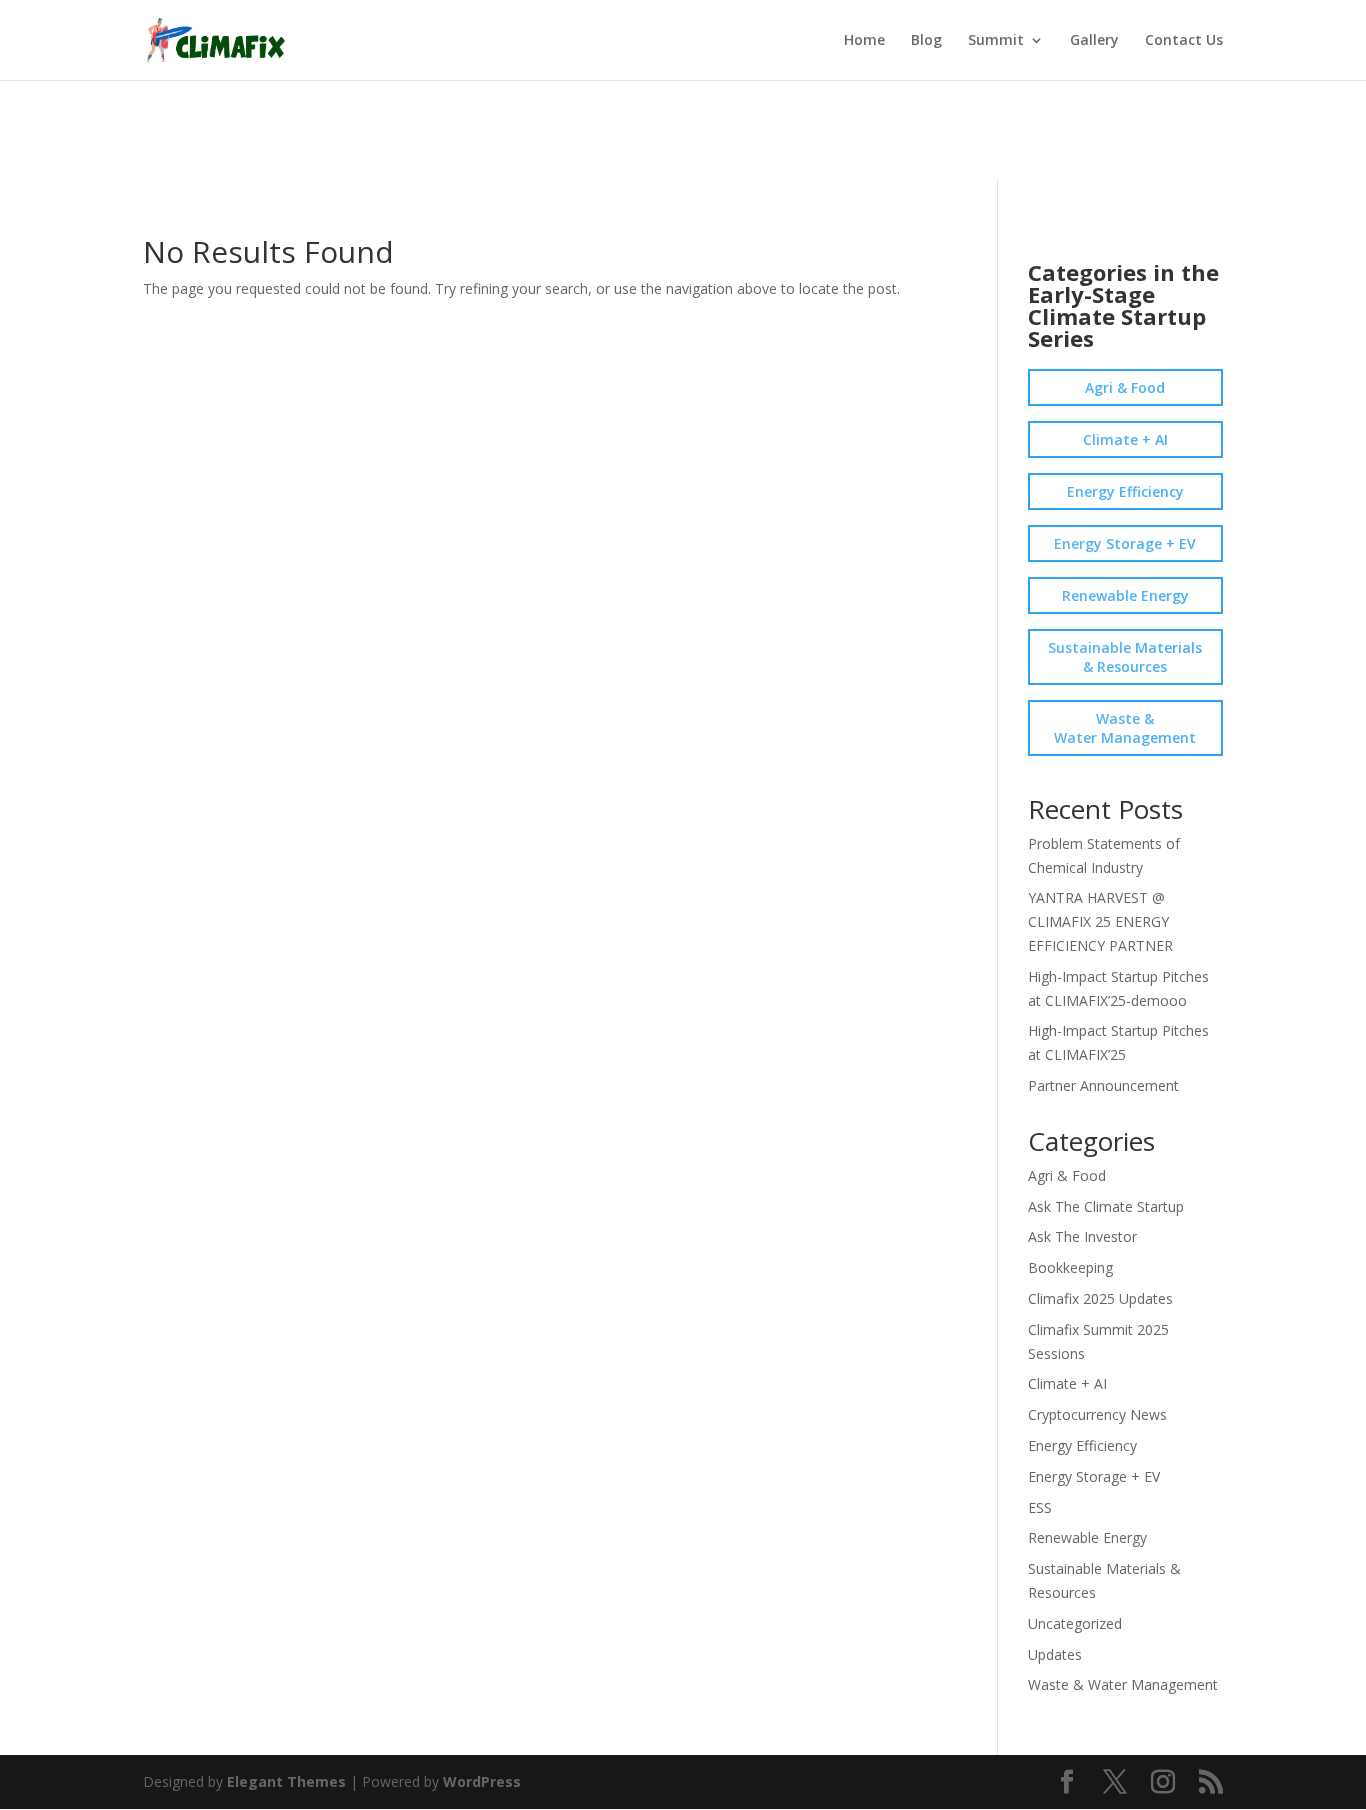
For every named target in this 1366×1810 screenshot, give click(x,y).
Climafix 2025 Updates (1100, 1298)
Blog (926, 41)
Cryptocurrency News (1097, 1414)
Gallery (1094, 41)
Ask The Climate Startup (1106, 1206)
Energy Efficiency (1125, 491)
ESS (1040, 1507)
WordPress (482, 1781)
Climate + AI (1125, 439)
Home (864, 41)
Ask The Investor (1082, 1236)
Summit (996, 41)
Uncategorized (1075, 1623)
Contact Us (1184, 41)
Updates (1055, 1654)
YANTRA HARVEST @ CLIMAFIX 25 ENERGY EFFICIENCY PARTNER (1100, 921)
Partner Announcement (1103, 1085)
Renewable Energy (1125, 595)
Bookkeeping (1070, 1267)
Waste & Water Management (1125, 728)
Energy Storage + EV (1125, 543)
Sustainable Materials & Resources (1125, 657)
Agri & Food (1125, 387)
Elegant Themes (286, 1781)
